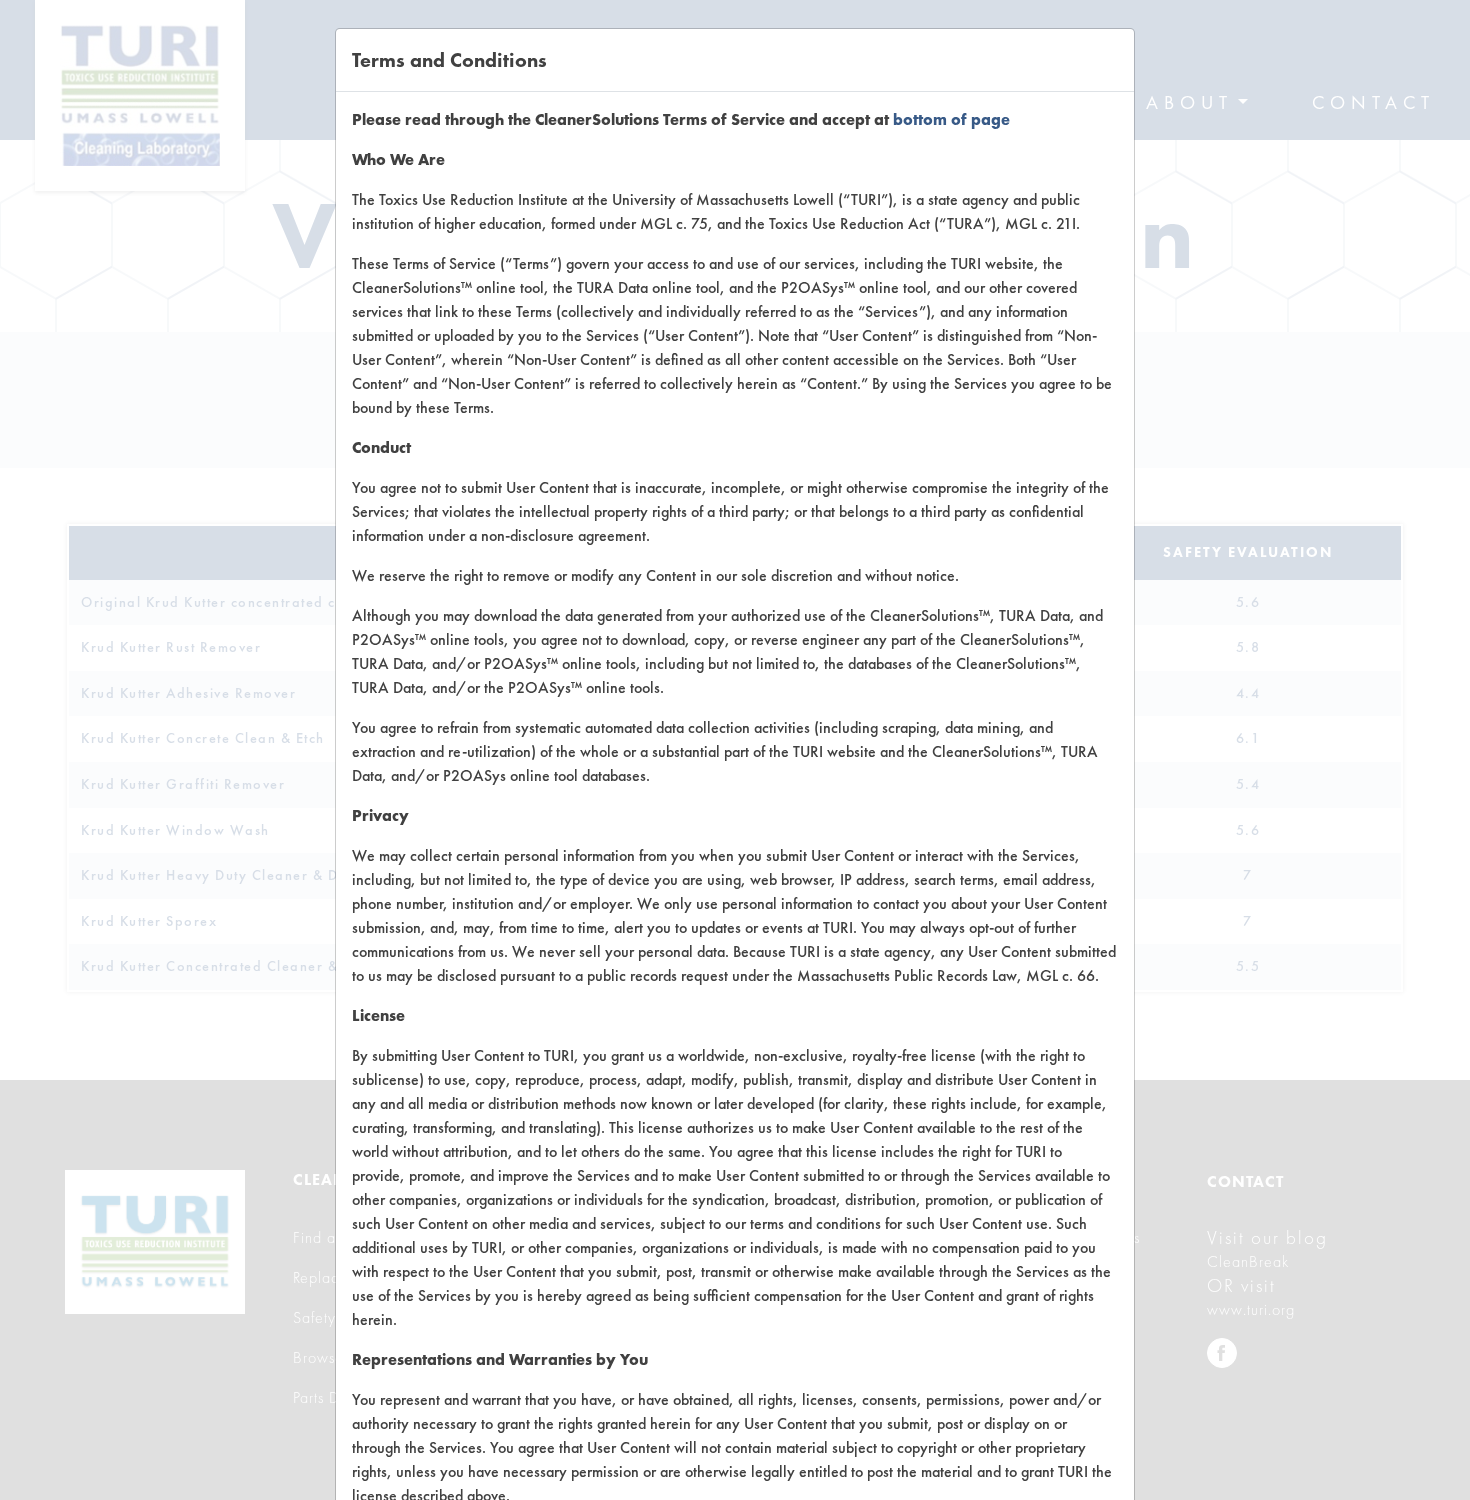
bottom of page (951, 119)
